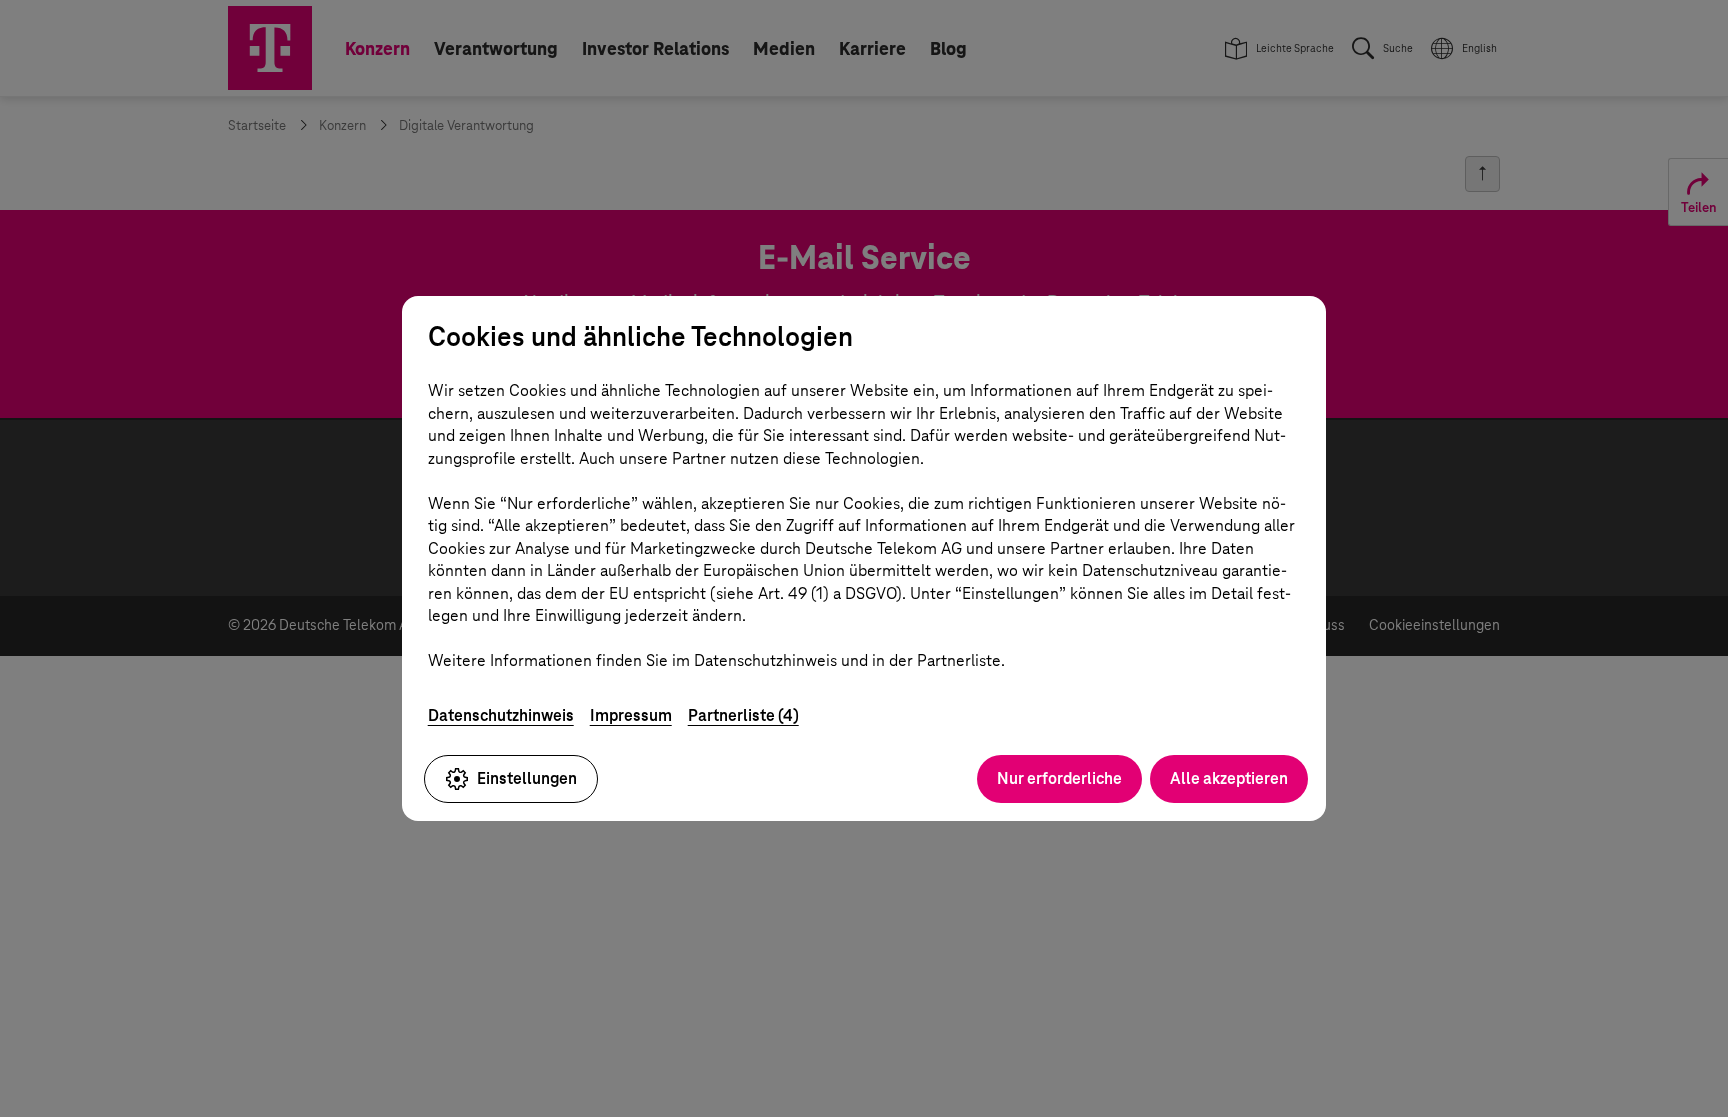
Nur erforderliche (1059, 778)
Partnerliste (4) (743, 715)
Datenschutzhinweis (501, 715)
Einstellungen (527, 778)
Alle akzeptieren (1229, 778)
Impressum (631, 715)
